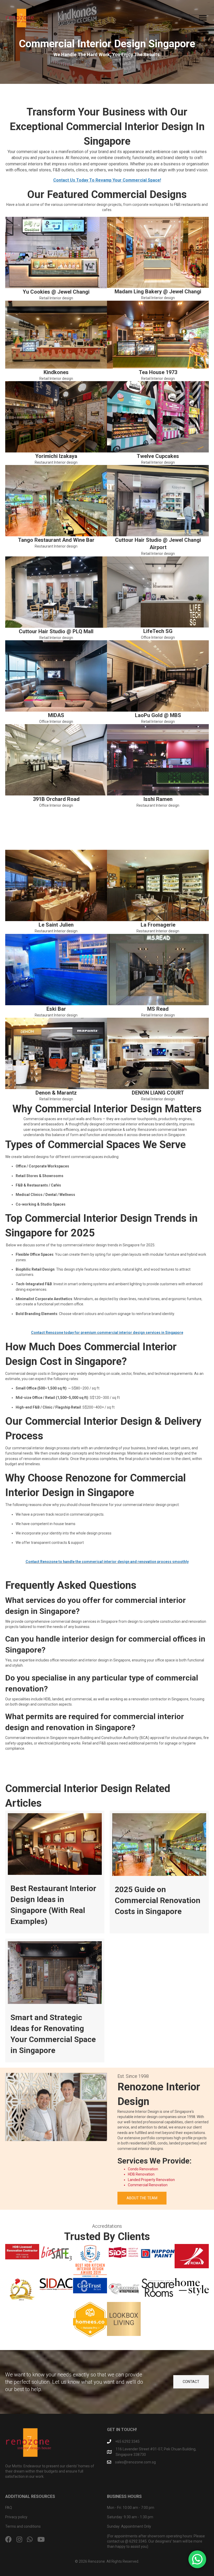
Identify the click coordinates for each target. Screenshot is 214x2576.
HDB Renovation (141, 2174)
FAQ (9, 2508)
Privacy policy (16, 2517)
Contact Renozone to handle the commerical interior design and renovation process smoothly (107, 1562)
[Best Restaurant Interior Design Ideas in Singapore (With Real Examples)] (55, 1872)
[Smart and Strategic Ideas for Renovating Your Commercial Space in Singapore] (55, 2001)
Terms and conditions (23, 2526)
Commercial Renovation (148, 2185)
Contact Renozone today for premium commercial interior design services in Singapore (107, 1333)
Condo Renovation (143, 2169)
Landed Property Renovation (151, 2180)
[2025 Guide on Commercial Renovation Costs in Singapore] (159, 1872)
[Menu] (203, 18)
